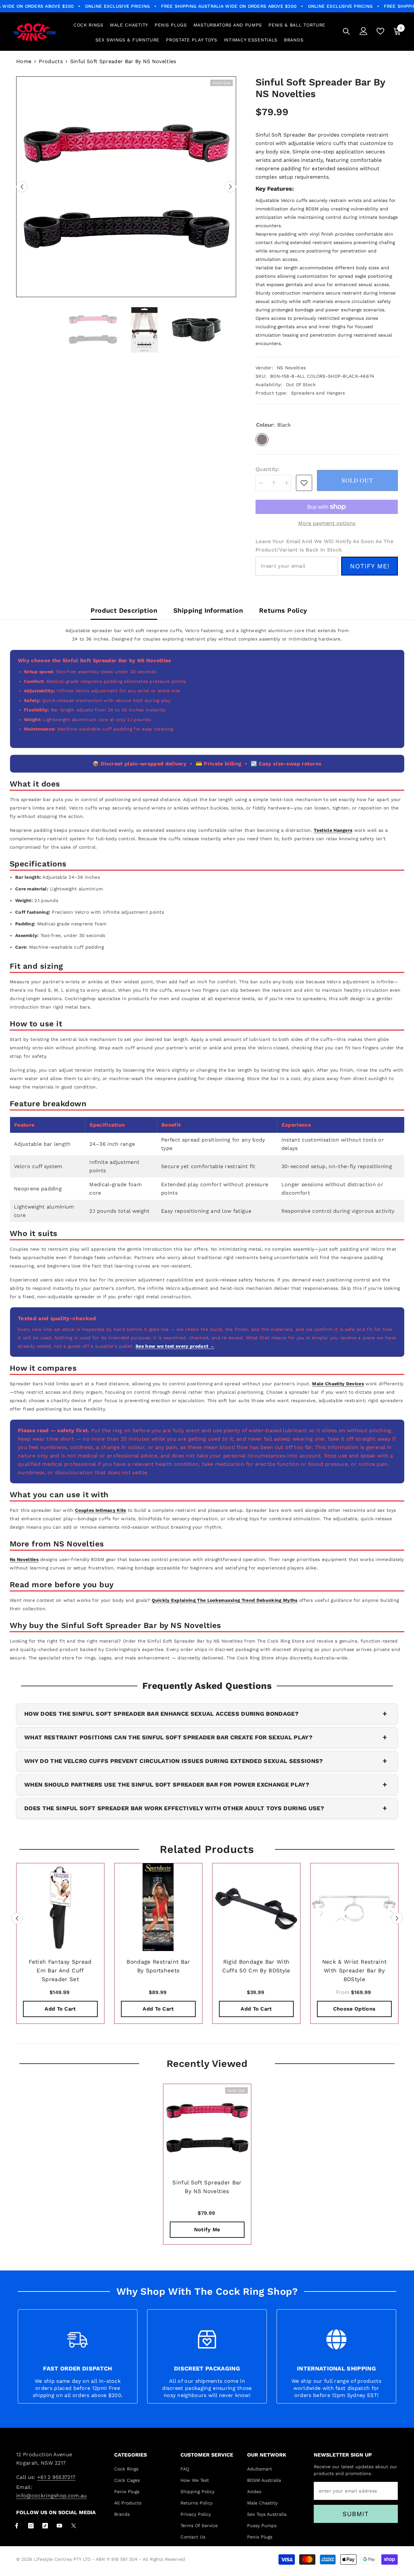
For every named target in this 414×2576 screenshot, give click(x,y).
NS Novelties (291, 368)
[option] (126, 187)
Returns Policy (283, 610)
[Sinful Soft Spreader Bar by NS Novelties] (207, 2128)
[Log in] (364, 31)
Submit (356, 2514)
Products (51, 61)
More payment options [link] (327, 523)
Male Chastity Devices (338, 1384)
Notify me (207, 2230)
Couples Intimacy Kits (101, 1510)
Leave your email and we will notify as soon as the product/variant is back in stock (324, 546)
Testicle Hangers (333, 830)
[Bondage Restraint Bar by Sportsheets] (158, 1907)
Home (24, 61)
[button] (22, 187)
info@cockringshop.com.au (52, 2496)
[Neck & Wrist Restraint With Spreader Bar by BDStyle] (354, 1907)
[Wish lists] (380, 31)
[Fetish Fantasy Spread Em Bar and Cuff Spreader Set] (60, 1907)
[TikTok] (45, 2526)
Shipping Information (208, 610)
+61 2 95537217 (56, 2477)
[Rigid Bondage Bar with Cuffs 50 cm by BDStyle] (256, 1907)
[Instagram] (31, 2526)
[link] (304, 483)
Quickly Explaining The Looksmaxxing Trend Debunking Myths (224, 1600)
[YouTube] (59, 2526)
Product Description (124, 610)
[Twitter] (74, 2526)
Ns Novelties (24, 1559)
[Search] (346, 31)
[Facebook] (17, 2526)
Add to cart (60, 2009)
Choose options (354, 2009)
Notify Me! (370, 566)
